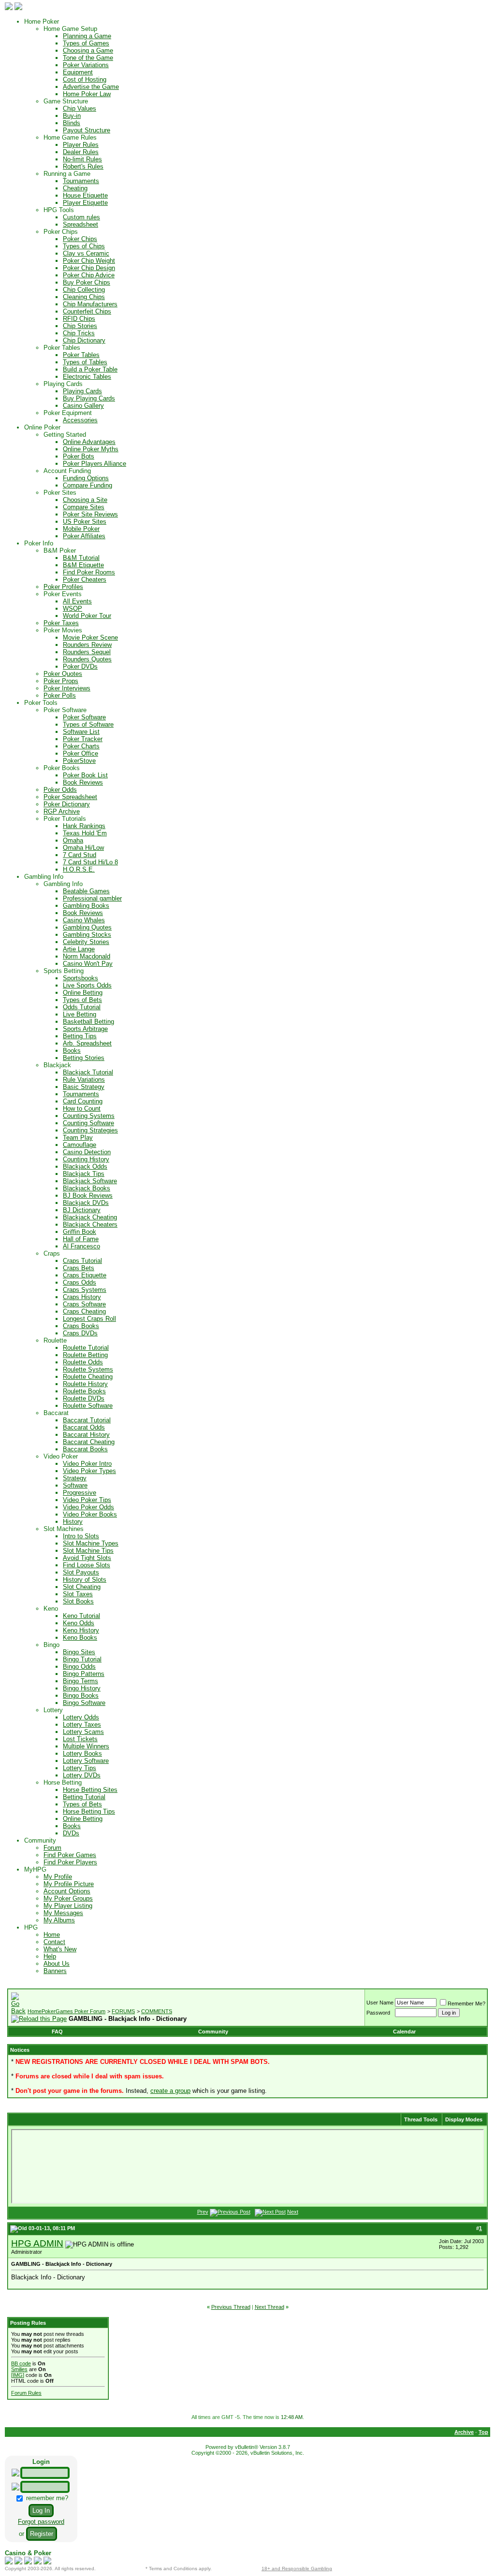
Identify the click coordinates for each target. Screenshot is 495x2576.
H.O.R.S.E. (79, 869)
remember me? (46, 2498)
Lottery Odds (81, 1717)
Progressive (80, 1493)
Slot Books (78, 1601)
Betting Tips (80, 1036)
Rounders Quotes (87, 659)
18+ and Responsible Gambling (297, 2569)
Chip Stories (80, 326)
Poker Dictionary (67, 804)
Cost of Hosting (85, 79)
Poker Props (61, 681)
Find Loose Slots (87, 1565)
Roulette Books (84, 1391)
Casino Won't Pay (88, 964)
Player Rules (81, 145)
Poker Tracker (83, 739)
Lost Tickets (80, 1739)
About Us (57, 1964)
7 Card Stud (80, 855)
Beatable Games (86, 891)
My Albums (59, 1920)
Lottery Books (82, 1753)
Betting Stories (84, 1058)
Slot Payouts (81, 1572)
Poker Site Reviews (90, 514)
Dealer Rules (81, 152)
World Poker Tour (87, 616)
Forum (52, 1848)
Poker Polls (60, 695)
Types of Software (88, 724)
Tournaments (81, 181)
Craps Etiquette (85, 1275)
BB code (21, 2363)
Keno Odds (79, 1623)
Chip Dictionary (84, 340)
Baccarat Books (85, 1449)
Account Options (67, 1891)
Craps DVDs (80, 1333)
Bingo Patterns (84, 1674)
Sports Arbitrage (85, 1029)
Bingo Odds (79, 1667)
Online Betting (83, 993)
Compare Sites (84, 507)
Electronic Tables (87, 377)
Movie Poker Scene (90, 637)
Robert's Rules (83, 166)
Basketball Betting (88, 1022)
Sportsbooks (80, 978)
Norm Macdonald (87, 956)
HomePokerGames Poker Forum (66, 2011)
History (73, 1522)
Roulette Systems (88, 1369)
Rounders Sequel (87, 652)
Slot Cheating (82, 1587)
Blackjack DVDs (86, 1203)
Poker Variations (86, 65)
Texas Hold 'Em (85, 833)
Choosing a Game (88, 50)
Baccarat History (86, 1435)
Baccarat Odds (84, 1427)
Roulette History (85, 1384)
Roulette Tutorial (86, 1348)
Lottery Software (86, 1761)
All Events (77, 601)
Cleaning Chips (84, 297)
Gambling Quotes (87, 927)
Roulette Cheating (88, 1377)
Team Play (78, 1138)
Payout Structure (87, 130)
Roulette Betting (85, 1355)
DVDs (71, 1833)
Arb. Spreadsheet (87, 1043)
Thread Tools (421, 2119)
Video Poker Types (89, 1471)
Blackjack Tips (84, 1174)
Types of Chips (84, 246)
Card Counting (83, 1101)
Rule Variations (84, 1080)
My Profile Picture (69, 1884)
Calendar (404, 2032)
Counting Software (88, 1123)
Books (72, 1051)
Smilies (19, 2369)
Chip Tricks (79, 333)
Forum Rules (26, 2393)
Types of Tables (85, 362)
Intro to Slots (81, 1536)
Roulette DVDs (84, 1398)
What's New (60, 1949)
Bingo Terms (80, 1681)
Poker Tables (81, 355)
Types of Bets (82, 1000)
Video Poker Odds (88, 1507)
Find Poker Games (70, 1855)
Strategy (75, 1478)
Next (293, 2212)
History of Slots (85, 1580)
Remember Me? (466, 2004)
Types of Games (86, 43)
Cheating (75, 188)
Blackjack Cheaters (90, 1224)
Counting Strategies (90, 1130)
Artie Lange (79, 949)
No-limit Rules (82, 159)
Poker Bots (79, 456)
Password (378, 2013)
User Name (380, 2003)
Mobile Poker (81, 529)
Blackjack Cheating (90, 1217)
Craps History (82, 1297)
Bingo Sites (79, 1652)
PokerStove (79, 761)
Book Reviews (83, 782)
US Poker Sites (85, 522)
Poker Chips (80, 239)
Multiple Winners (86, 1746)
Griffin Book (80, 1232)
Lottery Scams (83, 1732)
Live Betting (80, 1014)
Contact (54, 1942)
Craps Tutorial (82, 1261)
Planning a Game (87, 36)
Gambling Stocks (87, 935)
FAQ (57, 2032)
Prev (203, 2212)
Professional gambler (92, 898)
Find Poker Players (70, 1862)
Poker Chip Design (89, 268)
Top (483, 2432)
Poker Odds (60, 790)
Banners (55, 1971)
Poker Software (84, 717)
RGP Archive (62, 811)
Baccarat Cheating (89, 1442)
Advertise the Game (91, 87)
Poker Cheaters (85, 580)
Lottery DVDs (82, 1775)
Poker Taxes (61, 623)
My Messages (63, 1913)
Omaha (73, 840)
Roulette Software (88, 1406)
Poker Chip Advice (89, 275)
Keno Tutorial (81, 1616)
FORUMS (123, 2011)
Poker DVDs (80, 666)
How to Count (82, 1109)
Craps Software (84, 1304)
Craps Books (81, 1326)
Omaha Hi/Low (83, 848)
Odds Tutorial (82, 1007)
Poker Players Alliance (95, 464)
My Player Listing (68, 1906)
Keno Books (80, 1638)
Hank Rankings (84, 826)
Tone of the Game (88, 58)
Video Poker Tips (87, 1500)
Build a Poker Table (90, 369)
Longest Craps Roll (89, 1319)
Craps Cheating (84, 1311)
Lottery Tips (80, 1768)
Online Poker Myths (91, 449)
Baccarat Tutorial (87, 1420)
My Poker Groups (68, 1898)
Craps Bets (79, 1268)
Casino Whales (84, 920)
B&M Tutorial (81, 558)
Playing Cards (82, 391)
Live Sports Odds (87, 985)
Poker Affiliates (84, 536)
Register (42, 2534)
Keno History (81, 1630)
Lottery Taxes (82, 1724)
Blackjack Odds (85, 1166)
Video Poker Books (90, 1514)
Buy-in (72, 116)
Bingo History (82, 1688)
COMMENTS (157, 2011)
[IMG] (18, 2375)
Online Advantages (89, 442)
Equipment (78, 72)
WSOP (73, 608)
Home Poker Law (87, 94)
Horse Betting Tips (89, 1811)
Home (52, 1935)
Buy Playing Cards (89, 398)
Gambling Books (86, 906)
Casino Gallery (83, 406)
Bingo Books (81, 1696)
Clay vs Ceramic (86, 253)
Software (75, 1485)
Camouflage (80, 1145)
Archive (464, 2432)
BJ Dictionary (82, 1210)
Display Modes (464, 2119)
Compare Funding (87, 485)
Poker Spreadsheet (70, 797)
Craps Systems (85, 1290)
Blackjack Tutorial (88, 1072)
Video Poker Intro (87, 1464)
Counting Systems (89, 1116)
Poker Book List (85, 775)
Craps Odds (80, 1282)
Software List (81, 732)
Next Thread (269, 2307)
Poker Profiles (63, 587)
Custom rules (81, 217)
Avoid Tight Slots (87, 1558)
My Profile (58, 1877)
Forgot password (41, 2522)
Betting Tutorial (84, 1797)
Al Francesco (81, 1246)
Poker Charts (81, 746)
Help (50, 1956)
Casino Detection (87, 1152)
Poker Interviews (67, 688)
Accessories (80, 420)
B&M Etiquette (83, 565)
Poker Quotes (63, 674)
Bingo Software (84, 1703)
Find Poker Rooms (89, 572)
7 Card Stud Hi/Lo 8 (90, 862)
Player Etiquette (85, 203)
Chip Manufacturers (90, 304)
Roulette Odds (83, 1362)
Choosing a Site (85, 500)
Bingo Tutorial (82, 1659)
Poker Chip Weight (89, 261)
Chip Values (80, 108)
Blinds (72, 123)
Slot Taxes (78, 1594)
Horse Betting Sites (90, 1790)
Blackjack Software (90, 1181)
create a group (170, 2091)
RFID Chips (79, 319)
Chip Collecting (84, 290)
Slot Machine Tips (88, 1551)
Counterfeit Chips (87, 311)
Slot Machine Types (91, 1543)
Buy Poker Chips (87, 282)
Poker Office (80, 753)
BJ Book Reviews (88, 1195)
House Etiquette (85, 195)
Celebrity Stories (86, 942)
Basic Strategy (84, 1087)
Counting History (86, 1159)
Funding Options (86, 478)
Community (213, 2032)
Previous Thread (231, 2307)
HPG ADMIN (37, 2243)
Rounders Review (87, 645)
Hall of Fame (81, 1239)
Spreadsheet (80, 224)
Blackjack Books (87, 1188)
